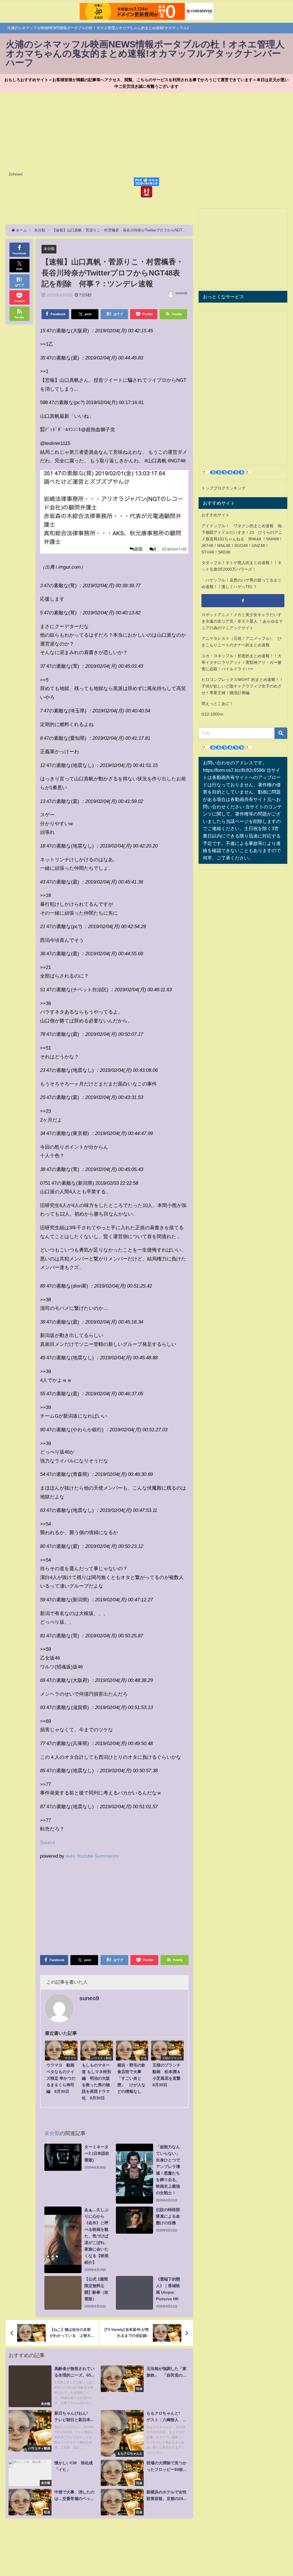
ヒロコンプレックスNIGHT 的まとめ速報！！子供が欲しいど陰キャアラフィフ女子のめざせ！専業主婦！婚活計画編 (242, 686)
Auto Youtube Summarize (92, 1856)
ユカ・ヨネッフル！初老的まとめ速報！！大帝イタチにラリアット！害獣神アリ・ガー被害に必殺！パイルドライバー (241, 662)
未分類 (49, 249)
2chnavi (16, 174)
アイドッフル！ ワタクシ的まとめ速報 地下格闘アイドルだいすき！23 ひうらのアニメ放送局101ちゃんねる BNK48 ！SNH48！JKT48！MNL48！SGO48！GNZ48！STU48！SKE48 (242, 539)
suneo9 (181, 293)
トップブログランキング (223, 488)
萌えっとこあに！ (217, 704)
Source (48, 1842)
